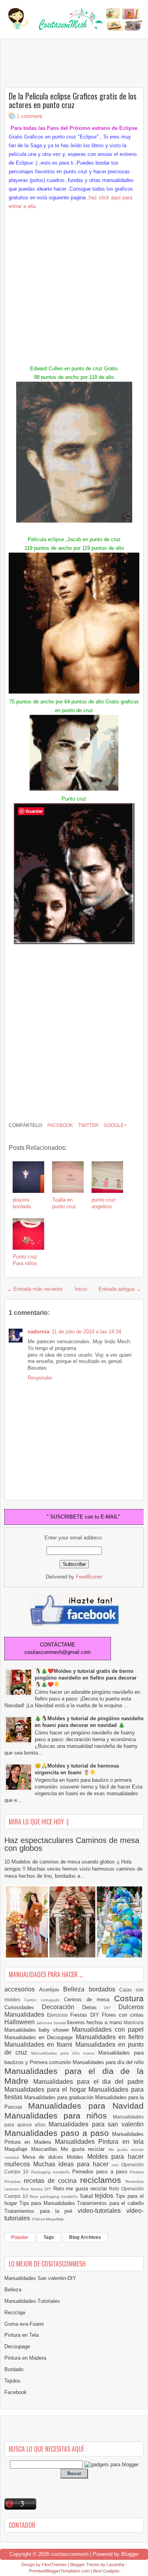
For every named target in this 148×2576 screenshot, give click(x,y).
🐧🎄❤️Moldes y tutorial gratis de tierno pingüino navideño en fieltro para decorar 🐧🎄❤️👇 (86, 1678)
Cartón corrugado (44, 2000)
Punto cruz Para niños (25, 1260)
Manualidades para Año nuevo (65, 2053)
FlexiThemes (54, 2565)
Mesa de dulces (45, 2157)
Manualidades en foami (40, 2044)
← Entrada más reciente (35, 1289)
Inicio (81, 1289)
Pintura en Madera (25, 2358)
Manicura (134, 2022)
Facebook (60, 1125)
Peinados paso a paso (101, 2172)
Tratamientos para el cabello (110, 2203)
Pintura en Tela (22, 2335)
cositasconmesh (70, 2554)
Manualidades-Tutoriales (32, 2301)
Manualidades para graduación (60, 2097)
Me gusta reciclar (85, 2149)
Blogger (130, 2554)
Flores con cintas (123, 2015)
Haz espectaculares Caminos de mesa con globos (72, 1844)
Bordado (14, 2369)
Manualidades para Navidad (86, 2106)
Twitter (88, 1125)
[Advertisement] (67, 63)
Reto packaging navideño (55, 2196)
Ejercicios (59, 2015)
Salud (87, 2196)
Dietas (93, 2007)
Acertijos (51, 1990)
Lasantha (115, 2565)
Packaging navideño (52, 2172)
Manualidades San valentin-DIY (40, 2278)
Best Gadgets (106, 2571)
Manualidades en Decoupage (40, 2037)
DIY (111, 2008)
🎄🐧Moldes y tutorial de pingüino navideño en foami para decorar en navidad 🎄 (89, 1722)
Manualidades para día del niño (108, 2062)
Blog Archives (85, 2237)
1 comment (29, 116)
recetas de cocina (52, 2181)
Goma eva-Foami (24, 2324)
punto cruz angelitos (104, 1203)
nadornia (38, 1332)
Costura (129, 1998)
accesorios (22, 1989)
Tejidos (12, 2381)
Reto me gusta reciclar (81, 2189)
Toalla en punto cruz (64, 1203)
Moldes (77, 2157)
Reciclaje (15, 2313)
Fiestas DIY (86, 2015)
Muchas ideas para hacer (72, 2164)
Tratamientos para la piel (41, 2211)
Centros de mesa (89, 1999)
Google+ (115, 1125)
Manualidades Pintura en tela (99, 2142)
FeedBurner (89, 1577)
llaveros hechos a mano (95, 2022)
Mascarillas (46, 2149)
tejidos (105, 2196)
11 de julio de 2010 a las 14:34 (86, 1332)
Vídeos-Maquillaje (48, 2219)
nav (116, 2165)
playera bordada (22, 1203)
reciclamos (103, 2180)
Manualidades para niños (59, 2116)
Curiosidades (23, 2007)
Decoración (62, 2007)
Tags (49, 2237)
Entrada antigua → (120, 1289)
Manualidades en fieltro (110, 2037)
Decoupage (17, 2346)
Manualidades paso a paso (58, 2133)
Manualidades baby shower (38, 2030)
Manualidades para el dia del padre (88, 2082)
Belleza (76, 1989)
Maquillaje (18, 2149)
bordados (104, 1989)
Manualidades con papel (108, 2029)
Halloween (20, 2022)
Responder (40, 1378)
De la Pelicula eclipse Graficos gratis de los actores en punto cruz (73, 100)
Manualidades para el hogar (46, 2089)
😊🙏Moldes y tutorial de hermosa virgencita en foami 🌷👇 (77, 1769)
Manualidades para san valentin (96, 2124)
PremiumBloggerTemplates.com (59, 2571)
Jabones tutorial (52, 2023)
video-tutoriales (102, 2211)
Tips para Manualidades (48, 2203)
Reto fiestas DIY (37, 2189)
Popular (20, 2237)
